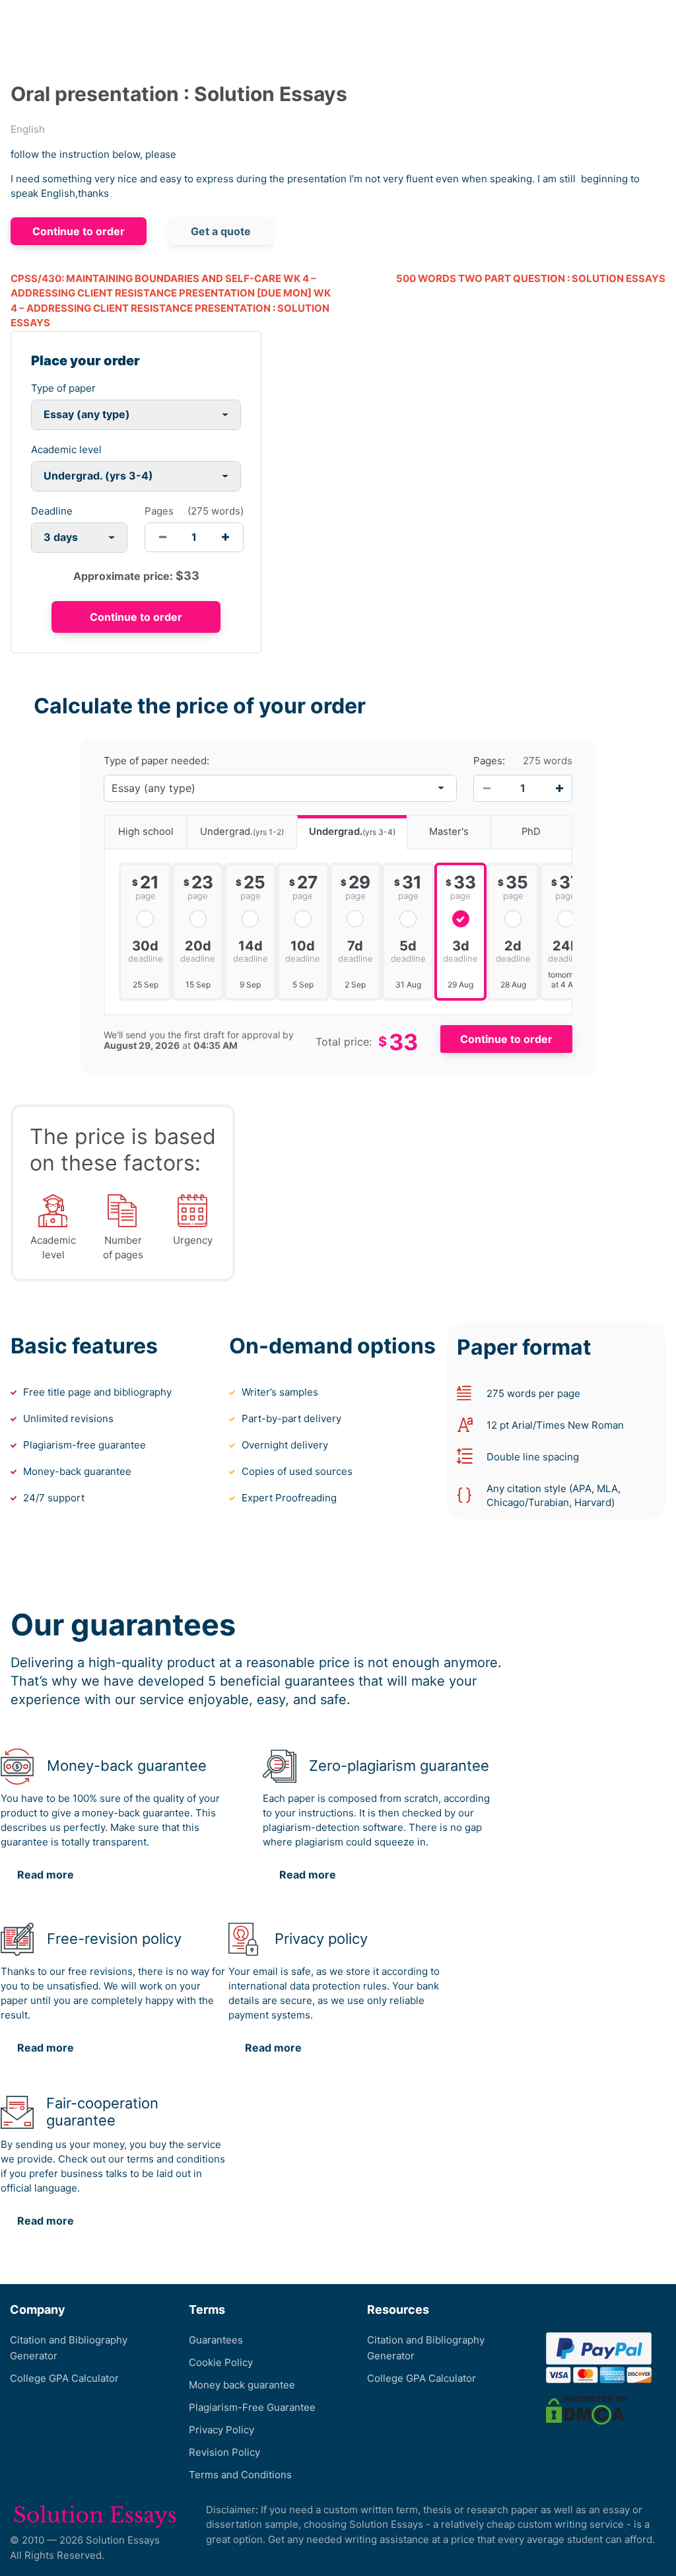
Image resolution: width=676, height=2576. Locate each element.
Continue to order (79, 231)
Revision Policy (224, 2452)
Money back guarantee (242, 2385)
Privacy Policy (221, 2430)
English (28, 129)
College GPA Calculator (64, 2378)
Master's (449, 832)
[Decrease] (487, 788)
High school (146, 832)
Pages (159, 511)
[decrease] (163, 537)
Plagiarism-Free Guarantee (252, 2407)
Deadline (52, 511)
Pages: (489, 761)
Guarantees (216, 2340)
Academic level (66, 449)
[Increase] (559, 788)
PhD (531, 832)
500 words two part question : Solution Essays (531, 278)
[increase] (225, 537)
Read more (46, 1875)
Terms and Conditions (240, 2475)
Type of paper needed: (156, 761)
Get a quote (221, 231)
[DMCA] (587, 2410)
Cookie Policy (221, 2362)
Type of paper (63, 388)
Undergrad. (242, 832)
